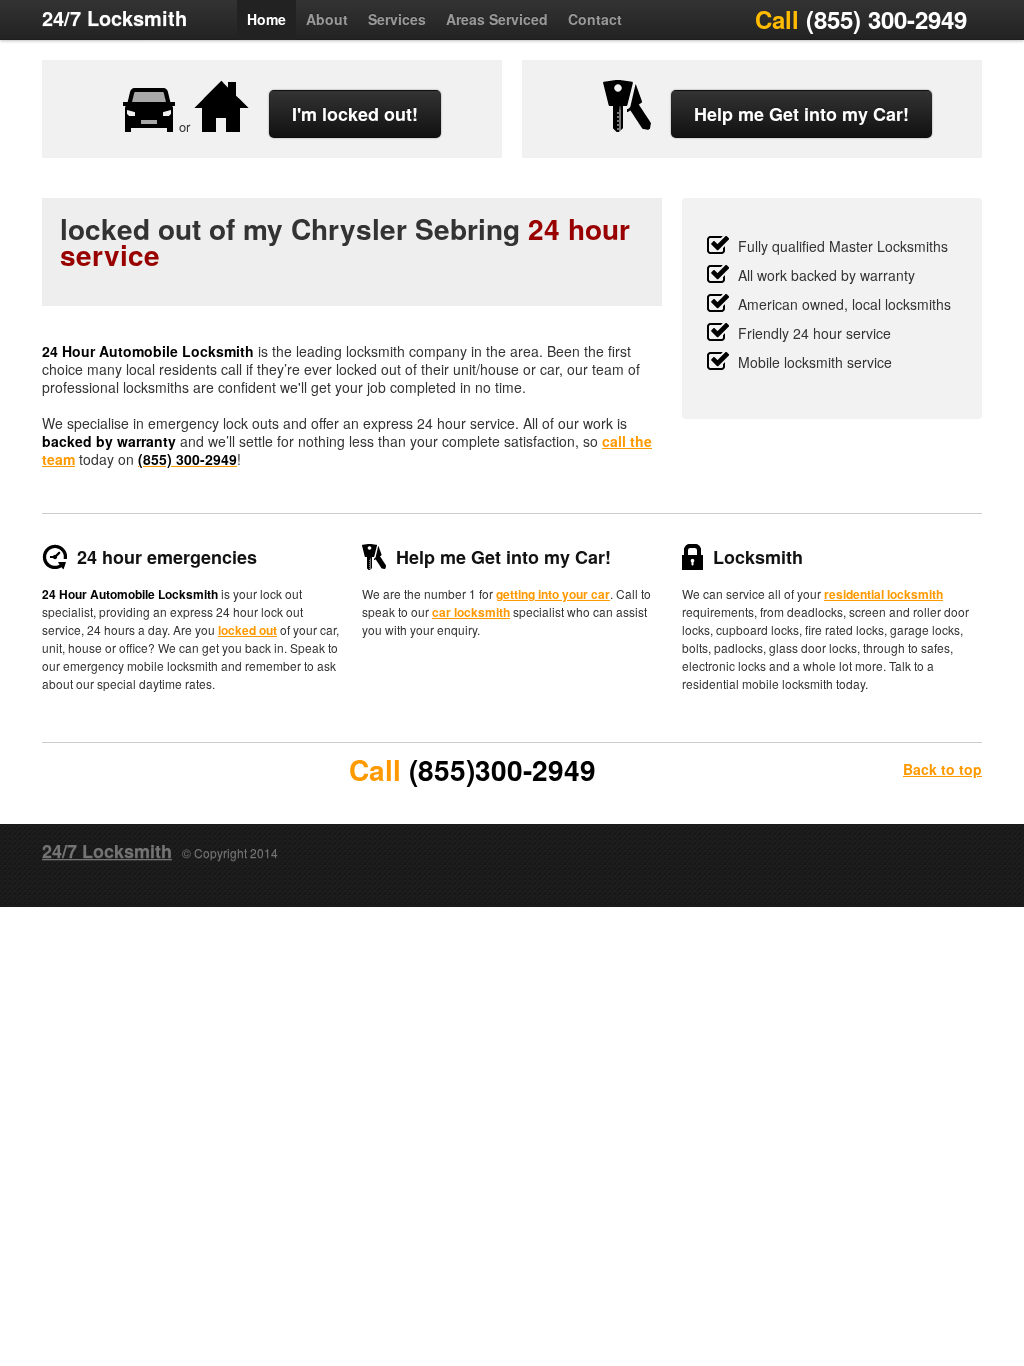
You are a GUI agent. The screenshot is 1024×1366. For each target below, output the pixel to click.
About (327, 19)
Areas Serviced (497, 19)
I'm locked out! (355, 114)
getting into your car (553, 594)
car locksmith (471, 612)
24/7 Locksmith (114, 17)
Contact (595, 19)
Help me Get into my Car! (801, 114)
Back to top (942, 769)
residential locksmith (883, 594)
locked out (247, 630)
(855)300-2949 (502, 769)
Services (397, 19)
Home (266, 19)
